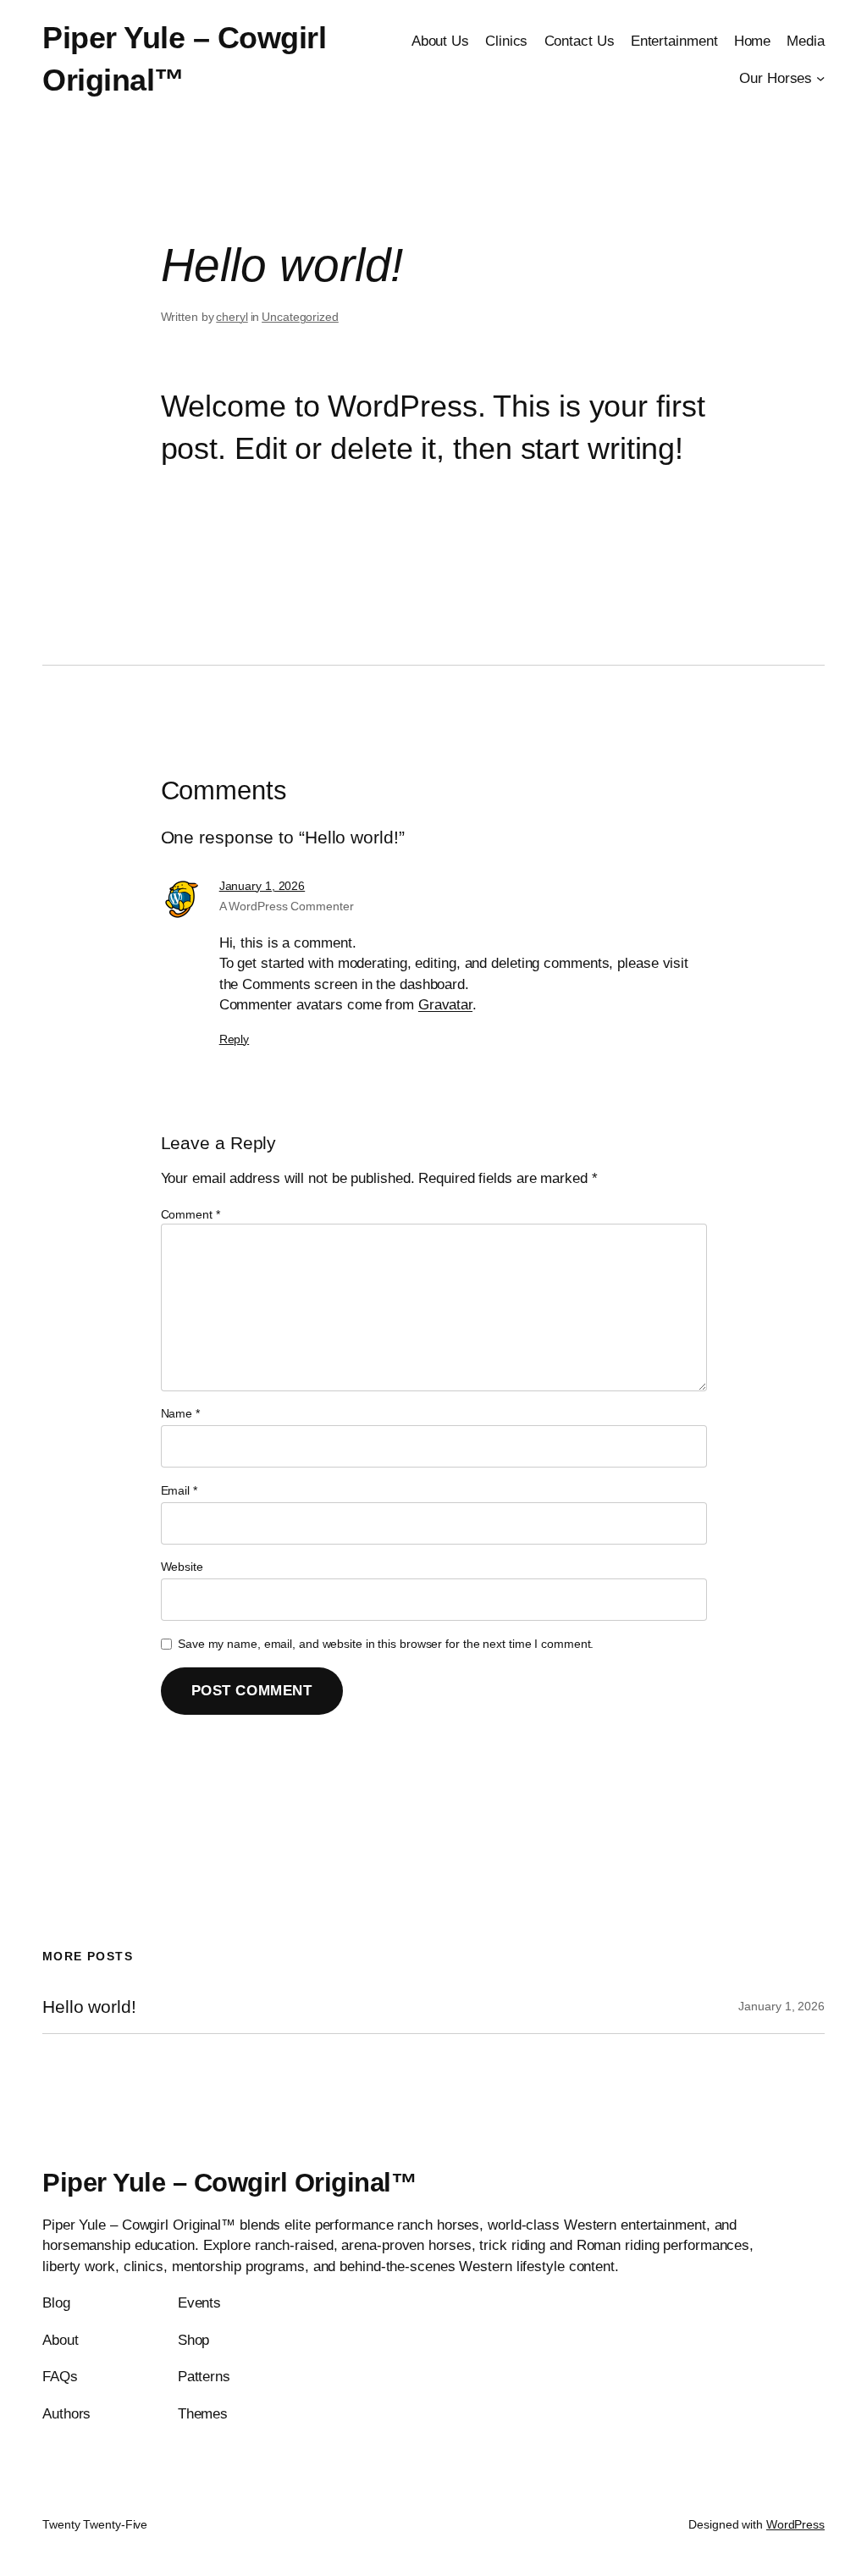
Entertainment (674, 41)
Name (180, 1413)
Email (179, 1490)
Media (806, 41)
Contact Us (580, 41)
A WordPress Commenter (287, 906)
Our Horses (776, 78)
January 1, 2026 (262, 886)
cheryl (232, 317)
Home (753, 41)
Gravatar (445, 1004)
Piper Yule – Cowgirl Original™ (229, 2183)
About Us (440, 41)
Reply (235, 1039)
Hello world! (89, 2007)
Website (182, 1567)
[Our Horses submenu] (820, 78)
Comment (191, 1214)
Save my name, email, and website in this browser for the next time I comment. (386, 1644)
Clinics (506, 41)
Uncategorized (300, 317)
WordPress (795, 2524)
